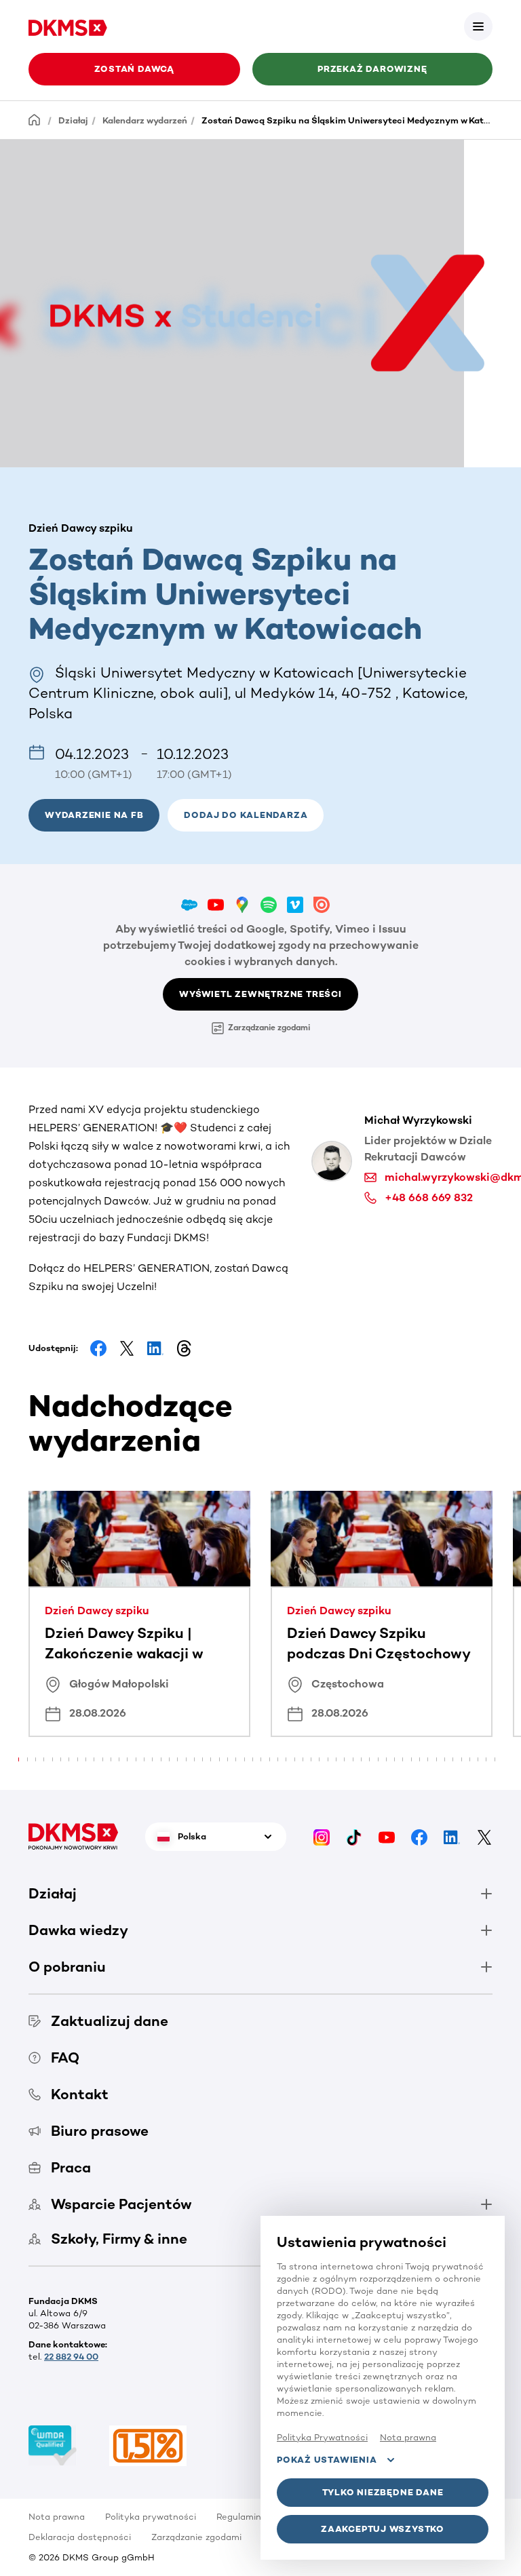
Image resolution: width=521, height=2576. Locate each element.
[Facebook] (419, 1836)
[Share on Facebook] (98, 1348)
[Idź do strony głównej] (68, 26)
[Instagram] (322, 1836)
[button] (478, 26)
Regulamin (239, 2517)
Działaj (73, 120)
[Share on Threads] (184, 1348)
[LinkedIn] (452, 1836)
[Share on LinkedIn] (155, 1348)
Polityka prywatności (151, 2517)
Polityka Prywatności (322, 2437)
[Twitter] (484, 1836)
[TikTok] (354, 1836)
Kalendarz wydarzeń (145, 120)
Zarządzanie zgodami (269, 1028)
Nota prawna (57, 2517)
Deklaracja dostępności (80, 2537)
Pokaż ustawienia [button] (327, 2460)
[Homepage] (35, 120)
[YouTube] (387, 1836)
